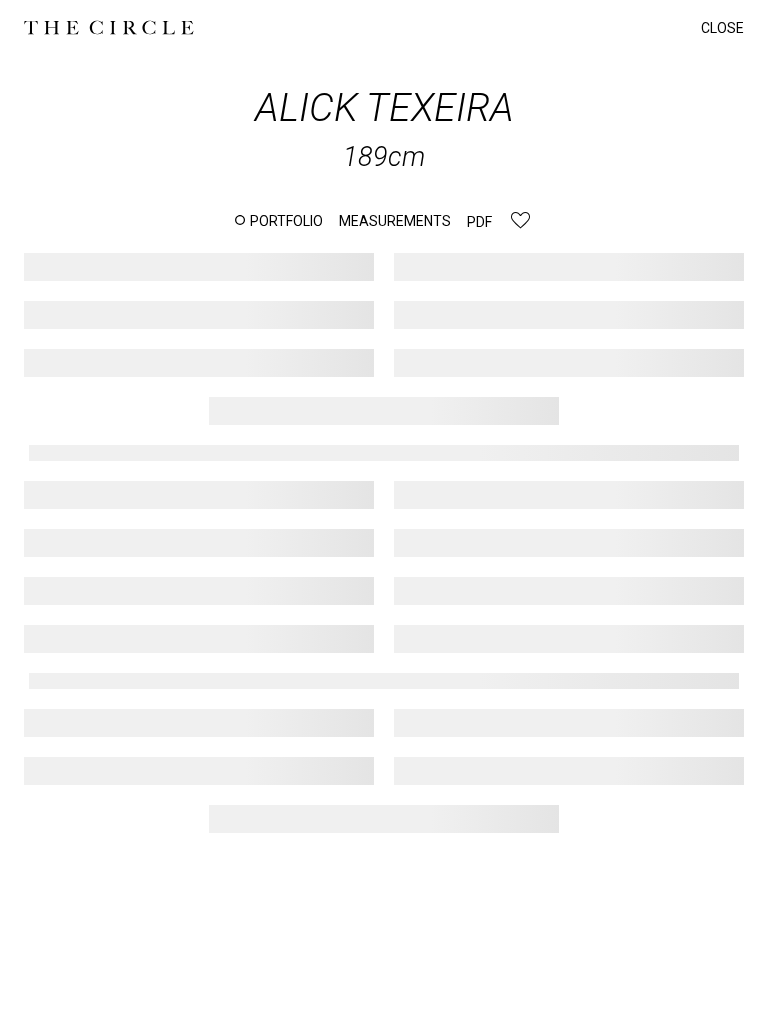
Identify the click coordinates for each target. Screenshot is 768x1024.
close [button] (722, 28)
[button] (279, 221)
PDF (479, 222)
